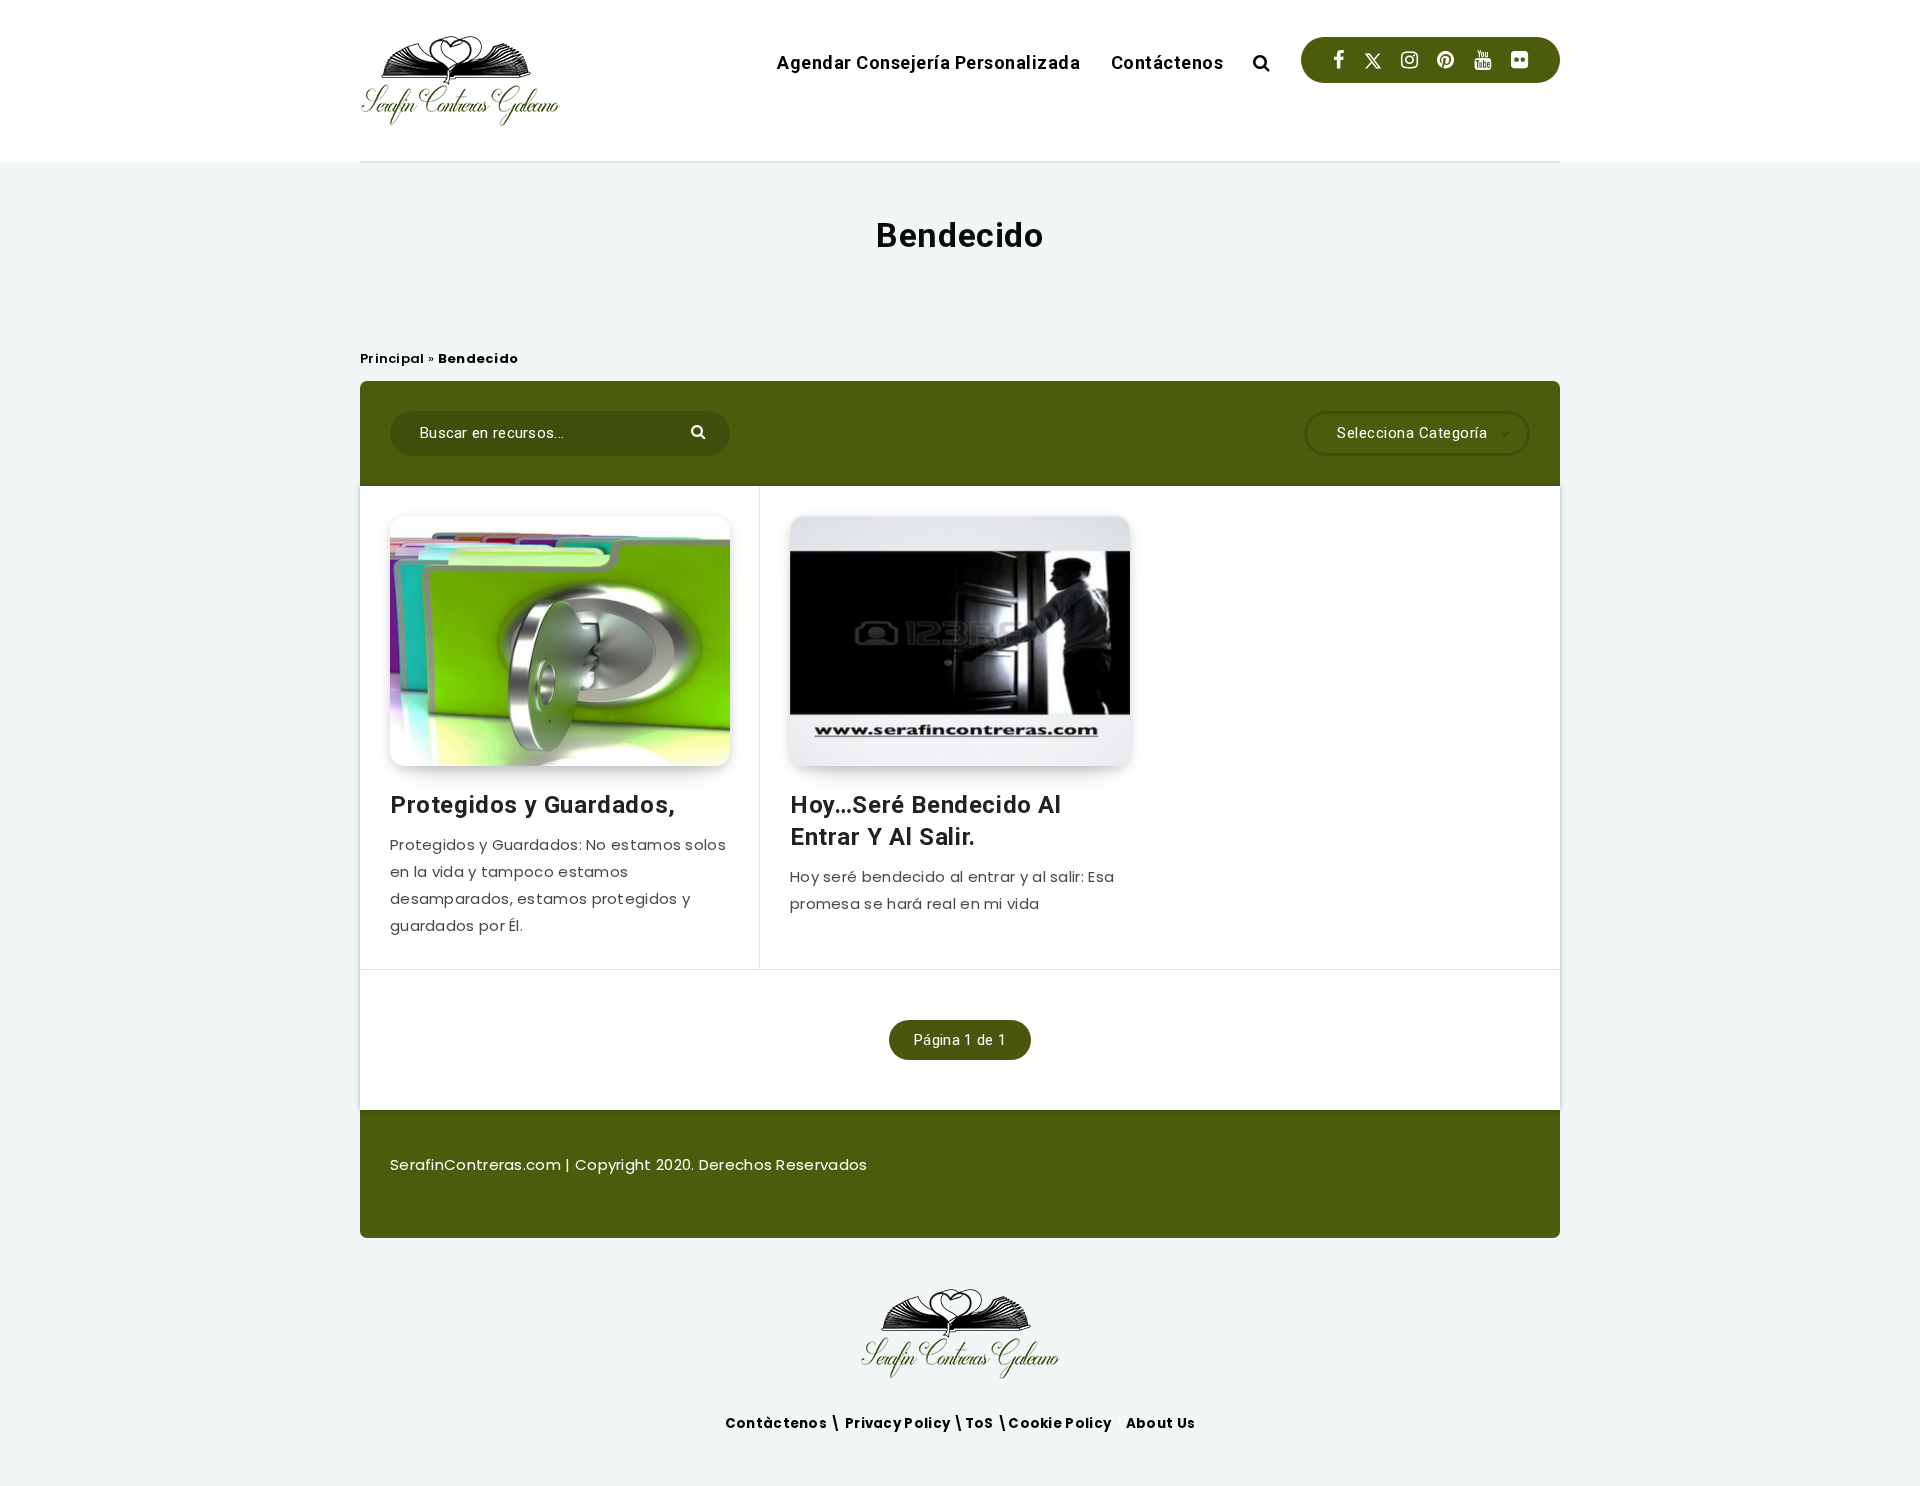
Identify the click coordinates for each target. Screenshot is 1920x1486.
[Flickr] (1519, 60)
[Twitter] (1373, 60)
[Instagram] (1409, 60)
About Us (1160, 1423)
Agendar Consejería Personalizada (928, 62)
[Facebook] (1338, 60)
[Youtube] (1482, 60)
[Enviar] (700, 430)
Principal (392, 358)
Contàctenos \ (785, 1423)
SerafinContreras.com (477, 1164)
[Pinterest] (1445, 60)
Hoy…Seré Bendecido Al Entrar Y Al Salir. (926, 821)
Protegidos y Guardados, (533, 805)
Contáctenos (1167, 62)
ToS (981, 1423)
